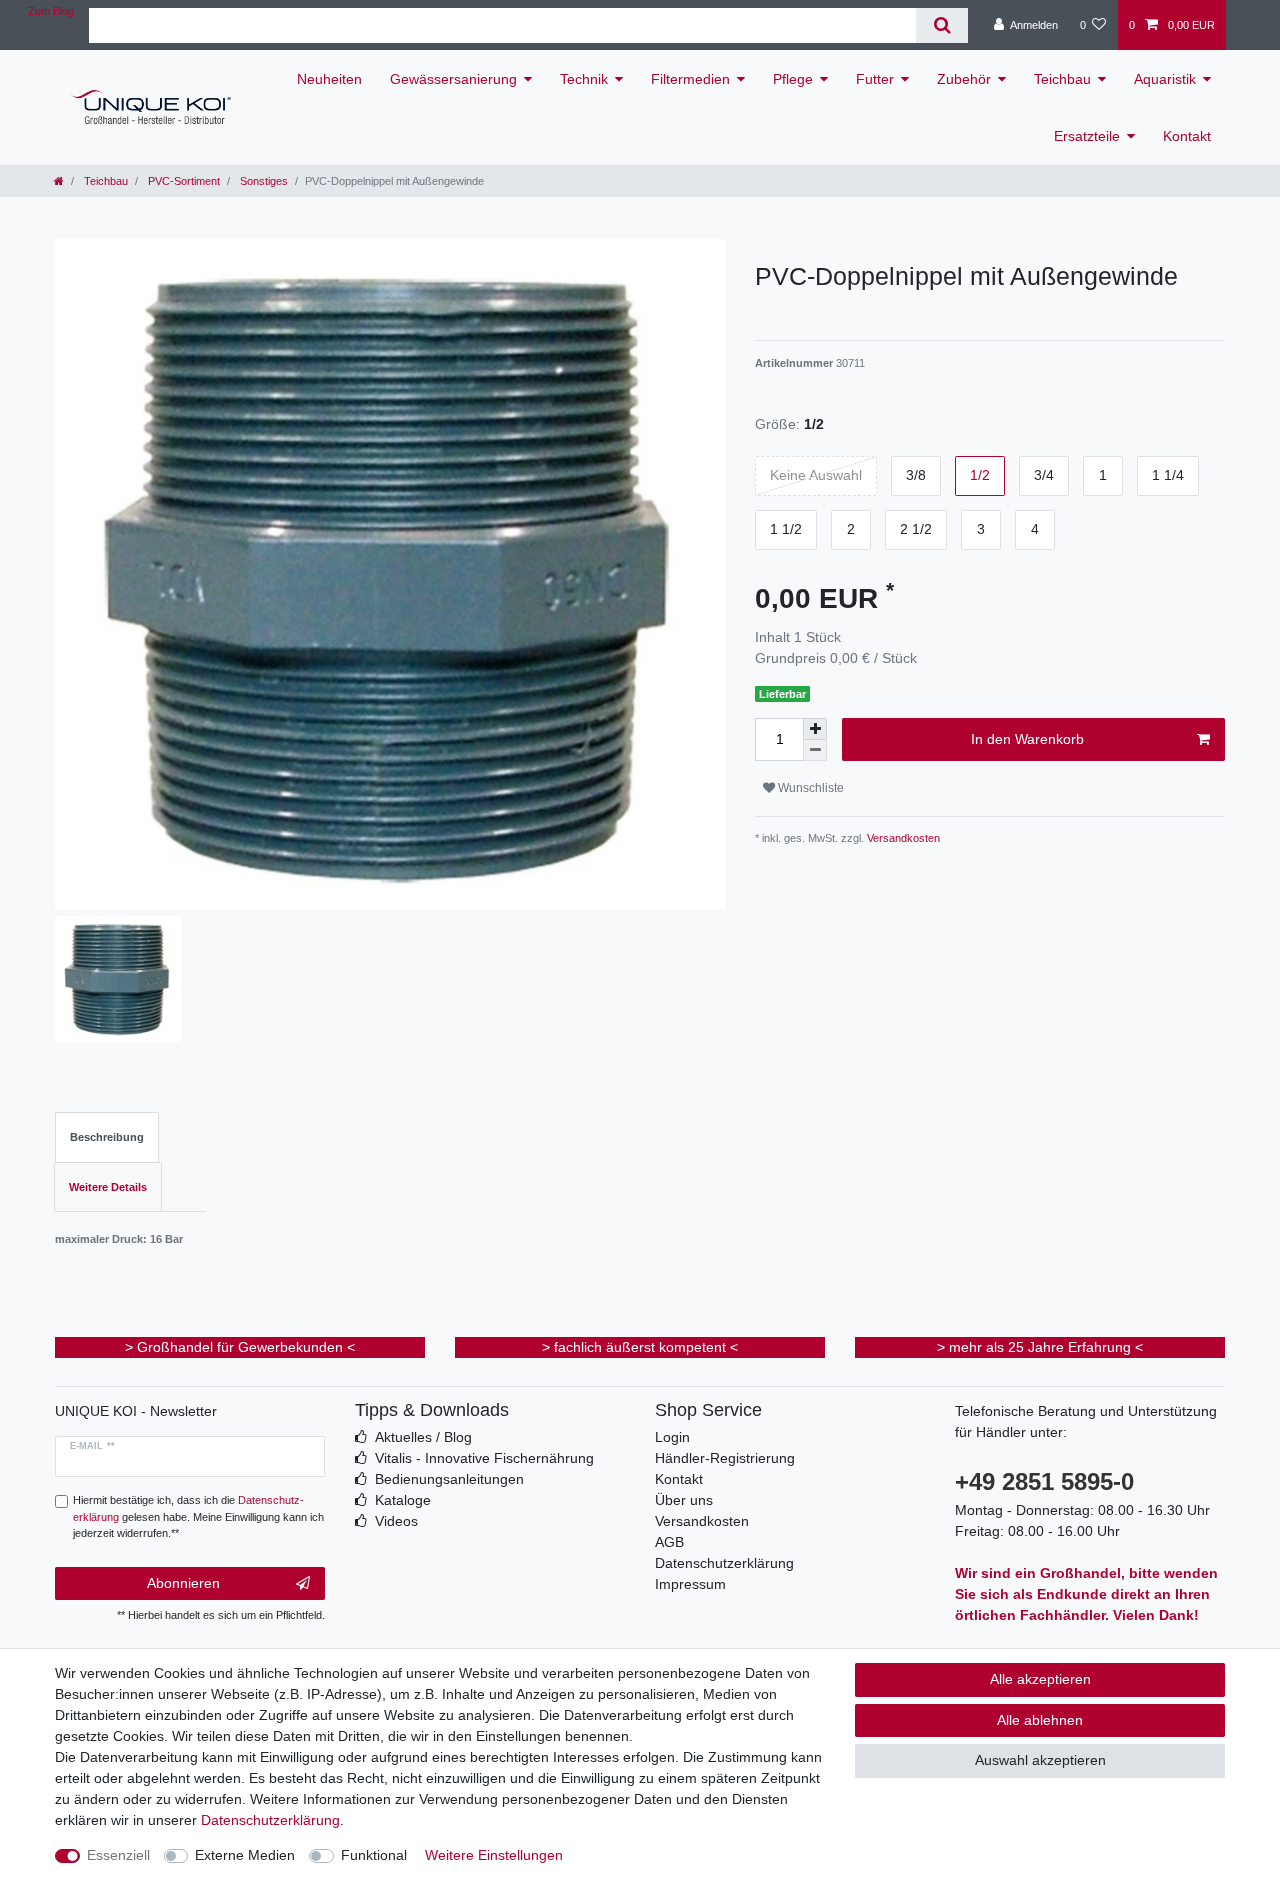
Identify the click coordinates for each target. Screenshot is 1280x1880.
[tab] (107, 1137)
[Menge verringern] (815, 750)
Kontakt (1187, 136)
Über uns (684, 1500)
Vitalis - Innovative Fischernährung (484, 1458)
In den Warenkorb (1027, 739)
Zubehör (964, 79)
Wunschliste (809, 788)
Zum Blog (51, 11)
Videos (396, 1521)
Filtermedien (690, 79)
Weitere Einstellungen (494, 1855)
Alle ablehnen (1040, 1720)
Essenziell (118, 1855)
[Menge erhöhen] (815, 729)
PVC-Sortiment (182, 181)
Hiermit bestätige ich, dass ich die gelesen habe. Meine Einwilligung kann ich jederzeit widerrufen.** (198, 1517)
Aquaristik (1165, 79)
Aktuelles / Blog (423, 1437)
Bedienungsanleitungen (449, 1479)
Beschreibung (107, 1137)
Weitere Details (108, 1187)
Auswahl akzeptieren (1040, 1760)
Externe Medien (245, 1855)
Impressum (690, 1584)
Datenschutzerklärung (724, 1563)
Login (672, 1437)
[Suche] (941, 25)
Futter (875, 79)
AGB (669, 1542)
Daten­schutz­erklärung (270, 1820)
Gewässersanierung (453, 79)
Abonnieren (183, 1583)
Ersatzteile (1087, 136)
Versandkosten (902, 838)
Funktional (374, 1855)
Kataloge (403, 1500)
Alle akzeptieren (1040, 1679)
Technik (584, 79)
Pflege (793, 79)
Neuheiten (329, 79)
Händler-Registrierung (725, 1458)
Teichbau (1062, 79)
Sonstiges (262, 181)
